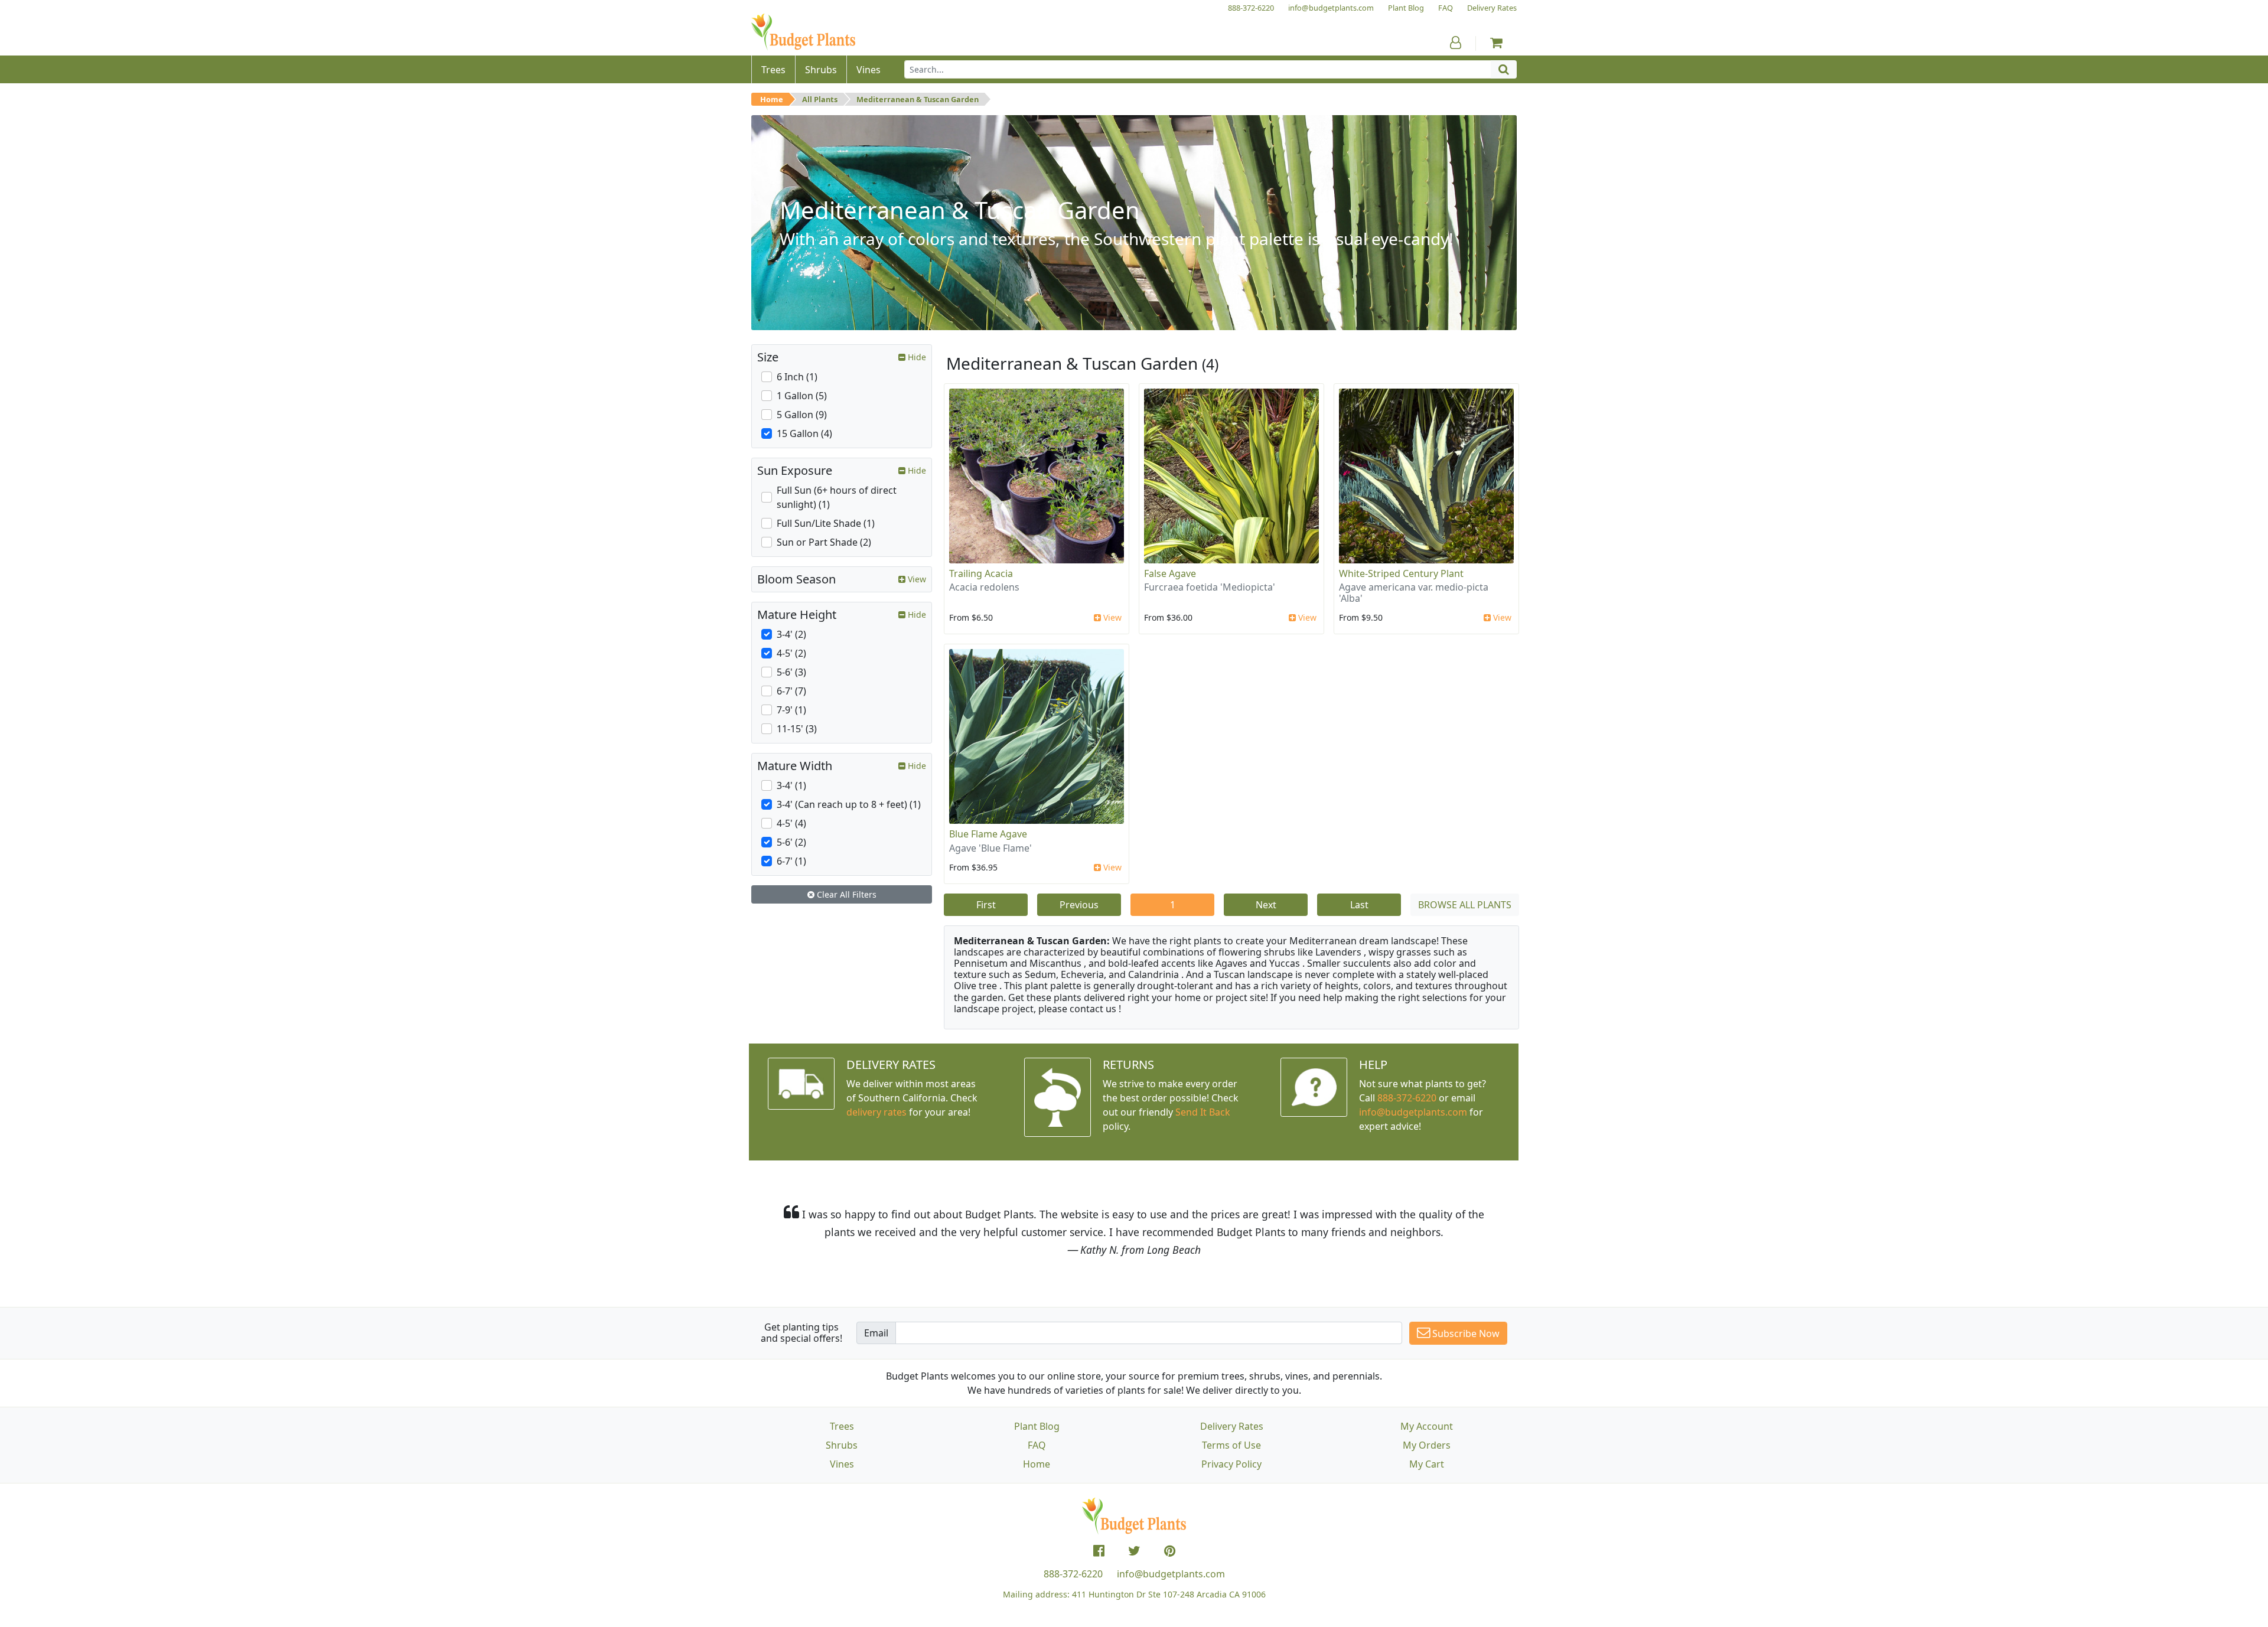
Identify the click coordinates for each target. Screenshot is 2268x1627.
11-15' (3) (797, 729)
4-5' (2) (791, 653)
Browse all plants (1465, 905)
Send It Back (1203, 1112)
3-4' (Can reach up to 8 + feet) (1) (849, 804)
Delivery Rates (1232, 1426)
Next (1266, 905)
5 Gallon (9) (802, 415)
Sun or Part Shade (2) (824, 542)
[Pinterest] (1170, 1551)
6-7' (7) (791, 691)
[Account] (1456, 43)
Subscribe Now (1465, 1333)
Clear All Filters (845, 894)
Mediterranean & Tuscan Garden (918, 99)
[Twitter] (1134, 1551)
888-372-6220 (1407, 1098)
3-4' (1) (791, 785)
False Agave (1170, 573)
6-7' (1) (791, 861)
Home (772, 99)
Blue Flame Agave (988, 834)
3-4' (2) (791, 634)
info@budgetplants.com (1171, 1574)
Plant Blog (1037, 1426)
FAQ (1037, 1445)
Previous (1079, 905)
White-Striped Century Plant (1401, 573)
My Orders (1427, 1445)
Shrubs (842, 1445)
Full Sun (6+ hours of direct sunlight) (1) (837, 497)
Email (876, 1333)
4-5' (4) (791, 823)
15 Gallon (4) (804, 433)
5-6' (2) (791, 842)
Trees (842, 1426)
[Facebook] (1099, 1551)
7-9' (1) (791, 710)
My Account (1427, 1426)
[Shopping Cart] (1496, 43)
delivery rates (876, 1112)
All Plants (820, 99)
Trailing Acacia (981, 573)
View (1111, 617)
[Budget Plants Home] (803, 32)
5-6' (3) (791, 672)
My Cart (1427, 1464)
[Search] (1504, 69)
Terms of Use (1231, 1445)
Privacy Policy (1231, 1464)
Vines (842, 1464)
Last (1359, 905)
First (986, 905)
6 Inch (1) (797, 377)
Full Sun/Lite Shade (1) (826, 523)
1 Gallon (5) (802, 396)
